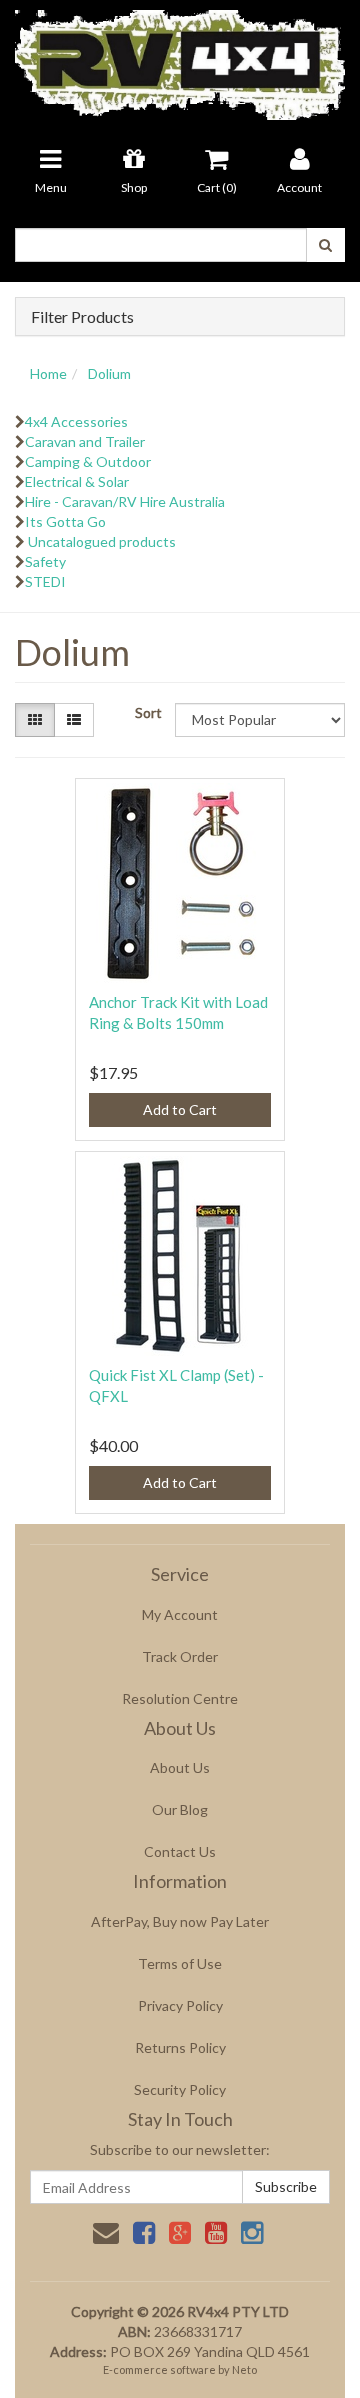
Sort (147, 712)
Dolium (109, 373)
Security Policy (180, 2089)
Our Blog (180, 1809)
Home (48, 373)
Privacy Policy (180, 2005)
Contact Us (180, 1851)
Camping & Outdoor (88, 461)
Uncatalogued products (100, 541)
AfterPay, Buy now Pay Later (180, 1921)
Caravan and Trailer (85, 441)
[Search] (325, 245)
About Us (180, 1767)
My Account (180, 1614)
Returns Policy (180, 2047)
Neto (244, 2369)
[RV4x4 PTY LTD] (180, 58)
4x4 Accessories (76, 421)
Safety (45, 561)
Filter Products (82, 317)
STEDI (45, 581)
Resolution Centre (180, 1698)
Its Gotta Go (65, 521)
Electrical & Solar (77, 481)
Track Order (180, 1656)
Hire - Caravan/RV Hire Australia (125, 501)
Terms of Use (180, 1963)
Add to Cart (180, 1109)
